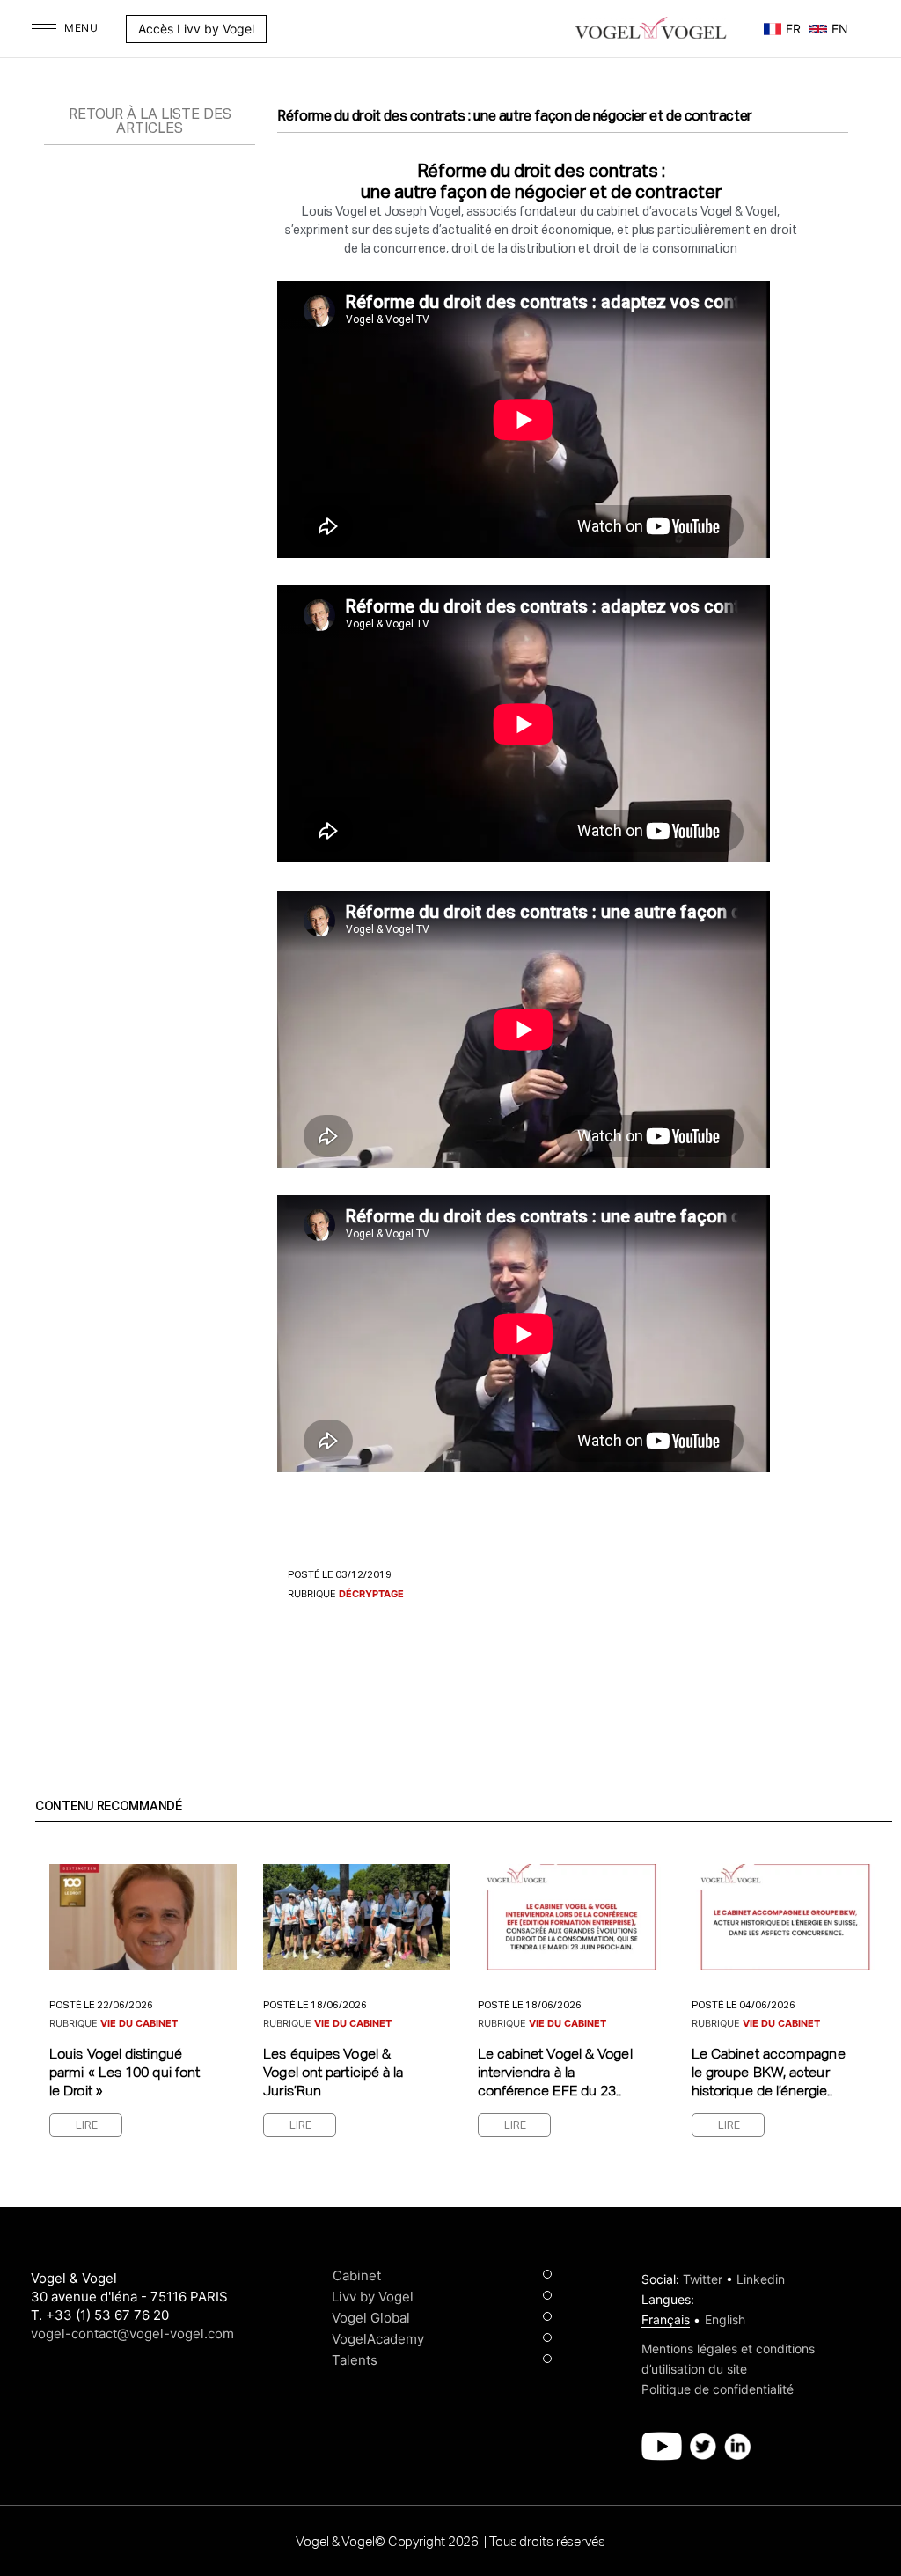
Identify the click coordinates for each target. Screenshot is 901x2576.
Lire (87, 2126)
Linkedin (761, 2279)
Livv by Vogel (373, 2297)
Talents (355, 2360)
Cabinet (357, 2275)
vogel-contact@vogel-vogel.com (132, 2334)
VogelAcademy (378, 2339)
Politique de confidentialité (718, 2389)
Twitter (703, 2279)
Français (666, 2319)
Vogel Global (371, 2318)
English (725, 2319)
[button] (275, 29)
